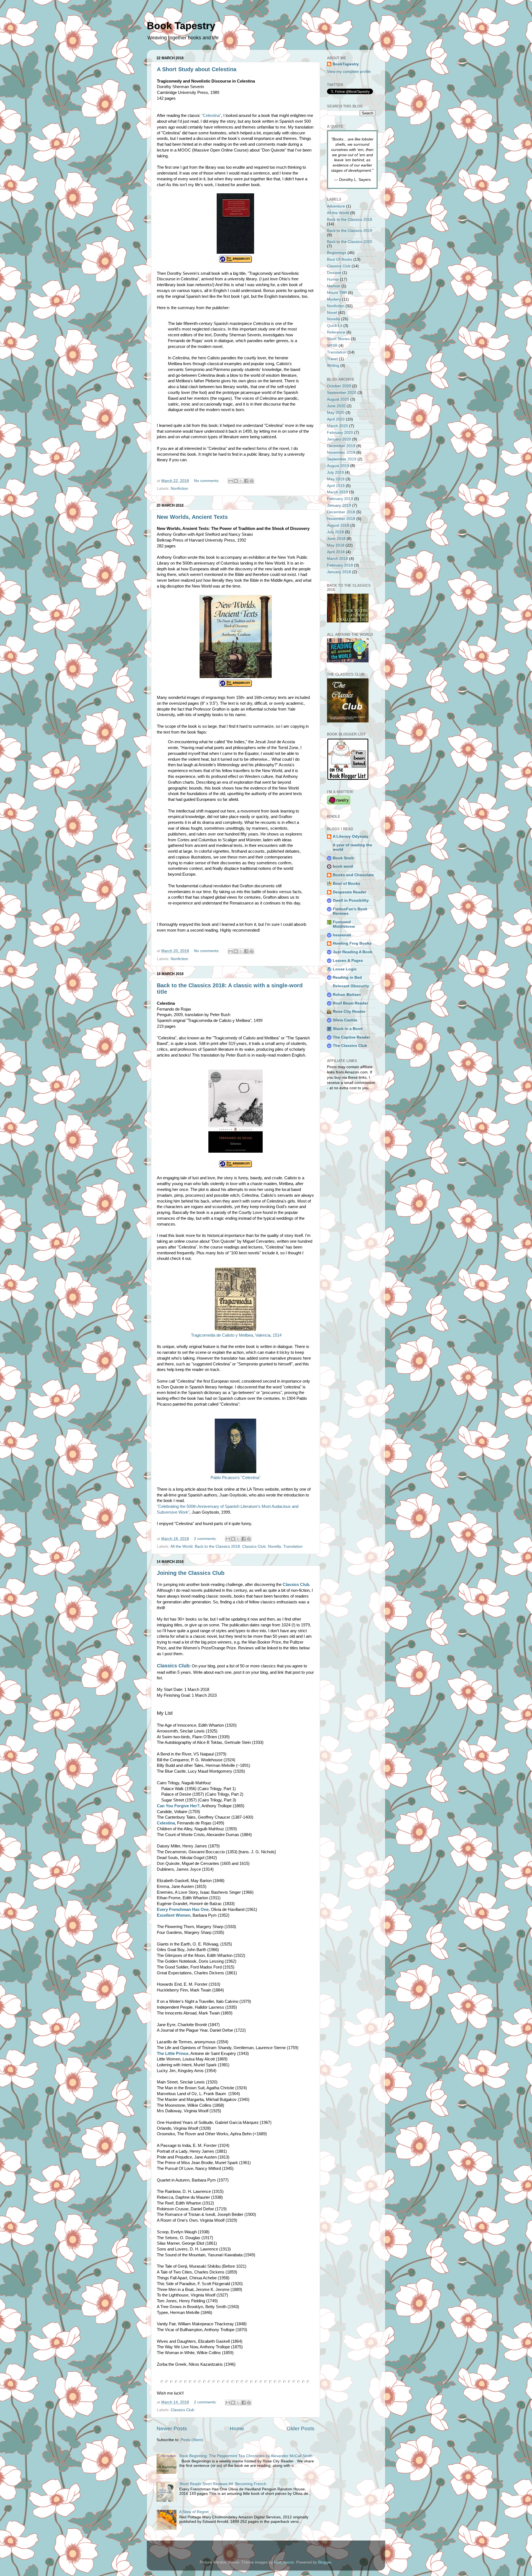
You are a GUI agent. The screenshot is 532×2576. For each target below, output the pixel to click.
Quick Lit (335, 326)
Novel (332, 313)
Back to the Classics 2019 (350, 231)
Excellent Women (174, 1915)
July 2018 (335, 532)
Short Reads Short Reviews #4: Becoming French (223, 2484)
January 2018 (339, 572)
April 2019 (336, 486)
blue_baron (284, 2562)
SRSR (332, 346)
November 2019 (341, 453)
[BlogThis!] (236, 481)
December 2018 (341, 512)
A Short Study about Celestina (197, 69)
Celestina (166, 1823)
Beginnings (337, 253)
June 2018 (336, 539)
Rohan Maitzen (347, 995)
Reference (336, 332)
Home (237, 2428)
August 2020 (338, 399)
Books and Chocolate (353, 875)
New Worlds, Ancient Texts (192, 517)
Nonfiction (179, 489)
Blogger (325, 2562)
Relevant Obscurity (351, 986)
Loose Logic (345, 969)
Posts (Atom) (192, 2440)
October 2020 (339, 386)
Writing (333, 366)
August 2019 (338, 466)
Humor (333, 279)
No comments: (207, 481)
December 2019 (341, 446)
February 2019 (340, 499)
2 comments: (206, 1539)
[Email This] (231, 481)
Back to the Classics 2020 (350, 242)
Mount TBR (337, 293)
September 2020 (342, 393)
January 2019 (339, 505)
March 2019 (337, 492)
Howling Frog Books (352, 943)
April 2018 (336, 552)
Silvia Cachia (345, 1020)
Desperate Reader (350, 892)
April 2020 (336, 419)
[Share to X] (241, 481)
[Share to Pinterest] (252, 481)
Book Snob (343, 858)
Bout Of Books (340, 259)
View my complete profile (349, 72)
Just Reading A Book (353, 952)
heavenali (342, 935)
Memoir (334, 286)
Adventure (336, 206)
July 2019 (335, 472)
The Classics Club (350, 1046)
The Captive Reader (351, 1037)
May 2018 (336, 545)
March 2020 (337, 426)
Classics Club (254, 1546)
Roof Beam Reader (350, 1003)
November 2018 (341, 519)
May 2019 (336, 479)
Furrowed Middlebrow (344, 924)
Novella (274, 1546)
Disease (334, 273)
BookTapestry (346, 64)
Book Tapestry (181, 26)
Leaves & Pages (348, 961)
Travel (332, 359)
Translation (293, 1546)
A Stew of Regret (194, 2512)
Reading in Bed (347, 977)
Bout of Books (346, 884)
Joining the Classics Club (191, 1573)
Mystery (334, 299)
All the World (181, 1546)
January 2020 (339, 439)
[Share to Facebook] (246, 481)
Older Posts (300, 2428)
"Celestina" (211, 116)
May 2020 (336, 413)
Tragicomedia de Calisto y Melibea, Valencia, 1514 (236, 1335)
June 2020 (336, 406)
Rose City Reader (349, 1012)
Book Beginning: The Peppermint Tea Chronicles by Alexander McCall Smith (246, 2456)
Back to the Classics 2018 (217, 1546)
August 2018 (338, 525)
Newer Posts (172, 2428)
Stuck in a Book (348, 1029)
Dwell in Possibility (351, 900)
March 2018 (337, 559)
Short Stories (338, 339)
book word (343, 866)
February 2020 (340, 433)
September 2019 (342, 459)
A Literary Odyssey (351, 836)
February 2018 (340, 565)
